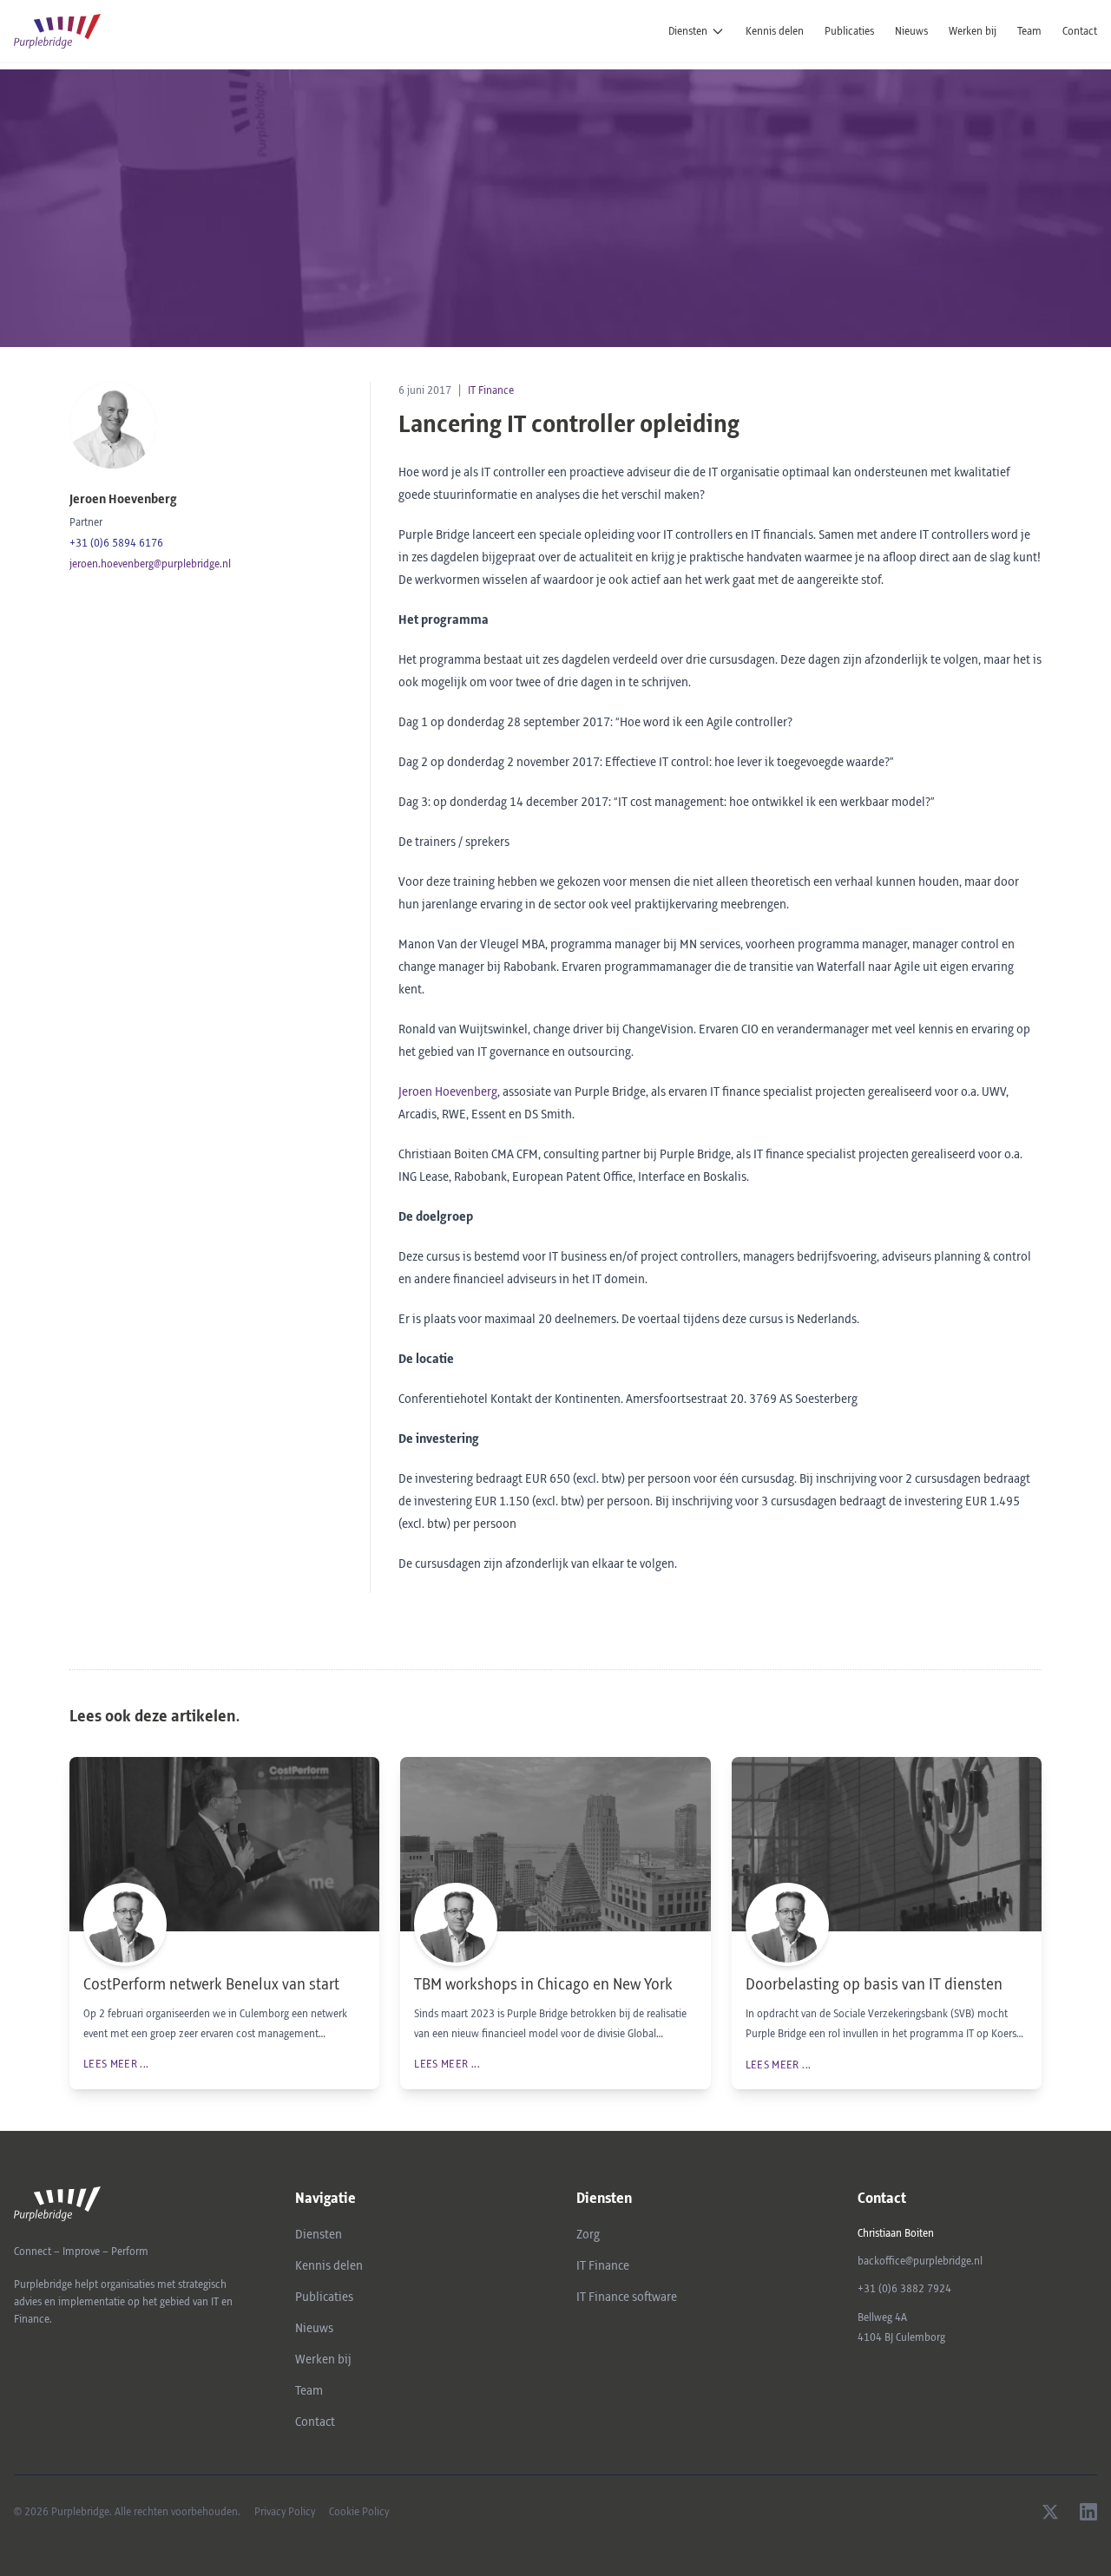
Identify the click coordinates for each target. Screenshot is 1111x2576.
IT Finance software (627, 2297)
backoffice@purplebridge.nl (920, 2261)
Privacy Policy (285, 2512)
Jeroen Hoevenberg (448, 1092)
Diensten (688, 31)
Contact (1080, 31)
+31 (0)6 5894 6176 (116, 543)
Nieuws (911, 31)
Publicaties (849, 31)
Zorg (588, 2235)
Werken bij (973, 31)
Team (1029, 31)
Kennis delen (775, 31)
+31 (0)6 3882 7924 (904, 2289)
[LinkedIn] (1088, 2512)
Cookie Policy (359, 2512)
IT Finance (491, 390)
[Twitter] (1050, 2512)
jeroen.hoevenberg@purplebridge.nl (150, 564)
